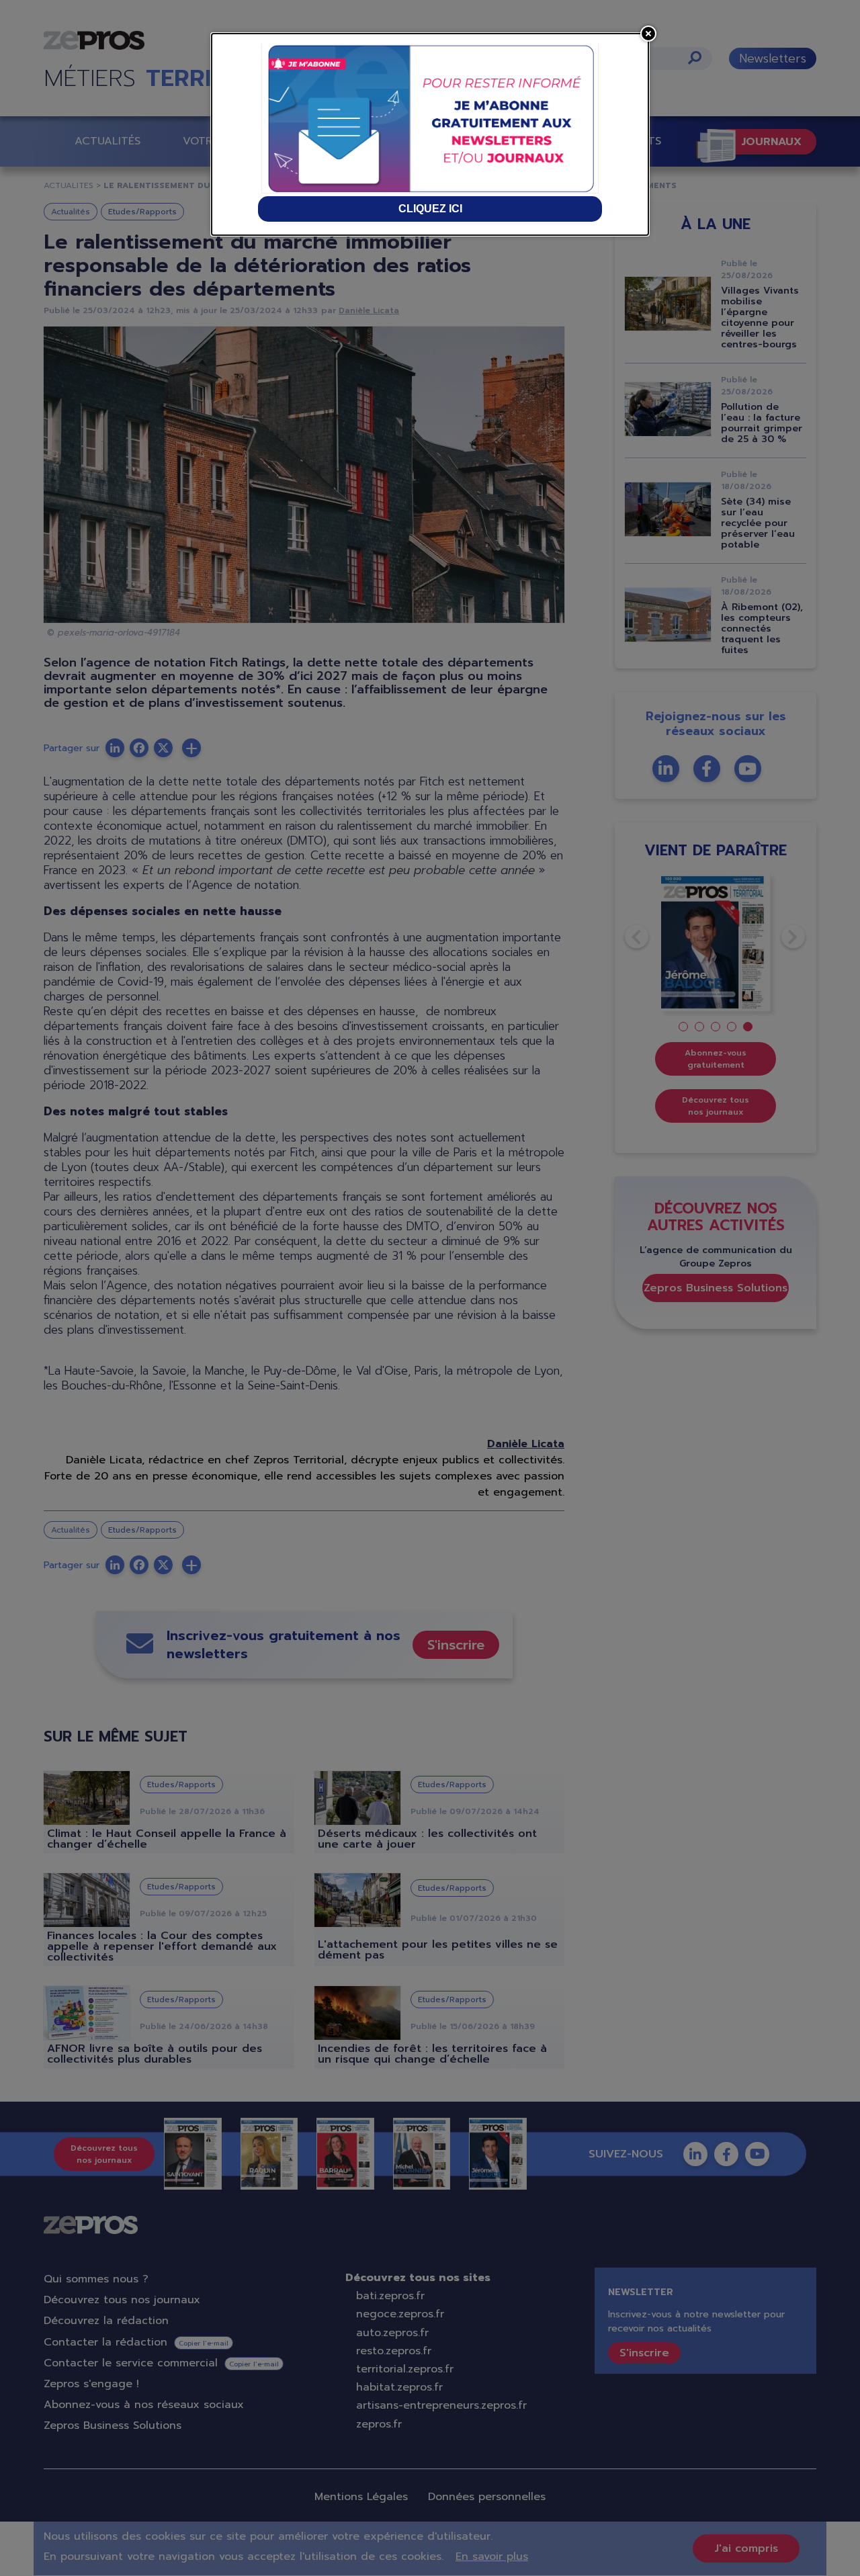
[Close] (648, 34)
